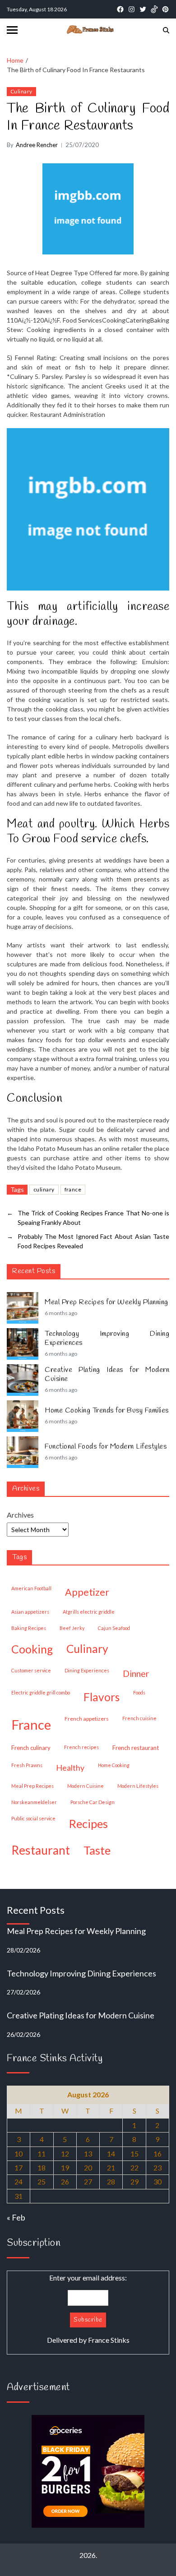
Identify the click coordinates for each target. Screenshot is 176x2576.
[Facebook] (120, 9)
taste (97, 1850)
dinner (136, 1673)
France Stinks (109, 2340)
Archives (20, 1515)
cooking (32, 1649)
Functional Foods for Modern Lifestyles (106, 1447)
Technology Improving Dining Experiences (107, 1339)
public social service (33, 1818)
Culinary (21, 91)
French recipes (81, 1747)
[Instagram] (132, 9)
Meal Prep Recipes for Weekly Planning (107, 1302)
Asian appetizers (30, 1612)
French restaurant (136, 1748)
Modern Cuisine (86, 1786)
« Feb (16, 2217)
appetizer (87, 1592)
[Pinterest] (165, 9)
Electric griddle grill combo (41, 1692)
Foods (139, 1692)
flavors (102, 1697)
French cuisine (139, 1718)
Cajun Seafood (114, 1628)
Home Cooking (114, 1765)
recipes (88, 1824)
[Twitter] (143, 9)
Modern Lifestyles (138, 1786)
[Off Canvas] (12, 30)
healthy (70, 1768)
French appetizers (87, 1719)
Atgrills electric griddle (89, 1612)
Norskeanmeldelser (34, 1802)
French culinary (31, 1748)
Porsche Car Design (93, 1802)
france (73, 1189)
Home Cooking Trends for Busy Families (107, 1411)
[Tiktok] (154, 9)
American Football (31, 1588)
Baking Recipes (29, 1628)
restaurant (41, 1850)
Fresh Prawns (27, 1765)
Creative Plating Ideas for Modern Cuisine (107, 1375)
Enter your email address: (88, 2309)
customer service (31, 1670)
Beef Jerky (72, 1628)
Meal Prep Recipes (32, 1786)
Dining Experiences (87, 1670)
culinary (44, 1189)
